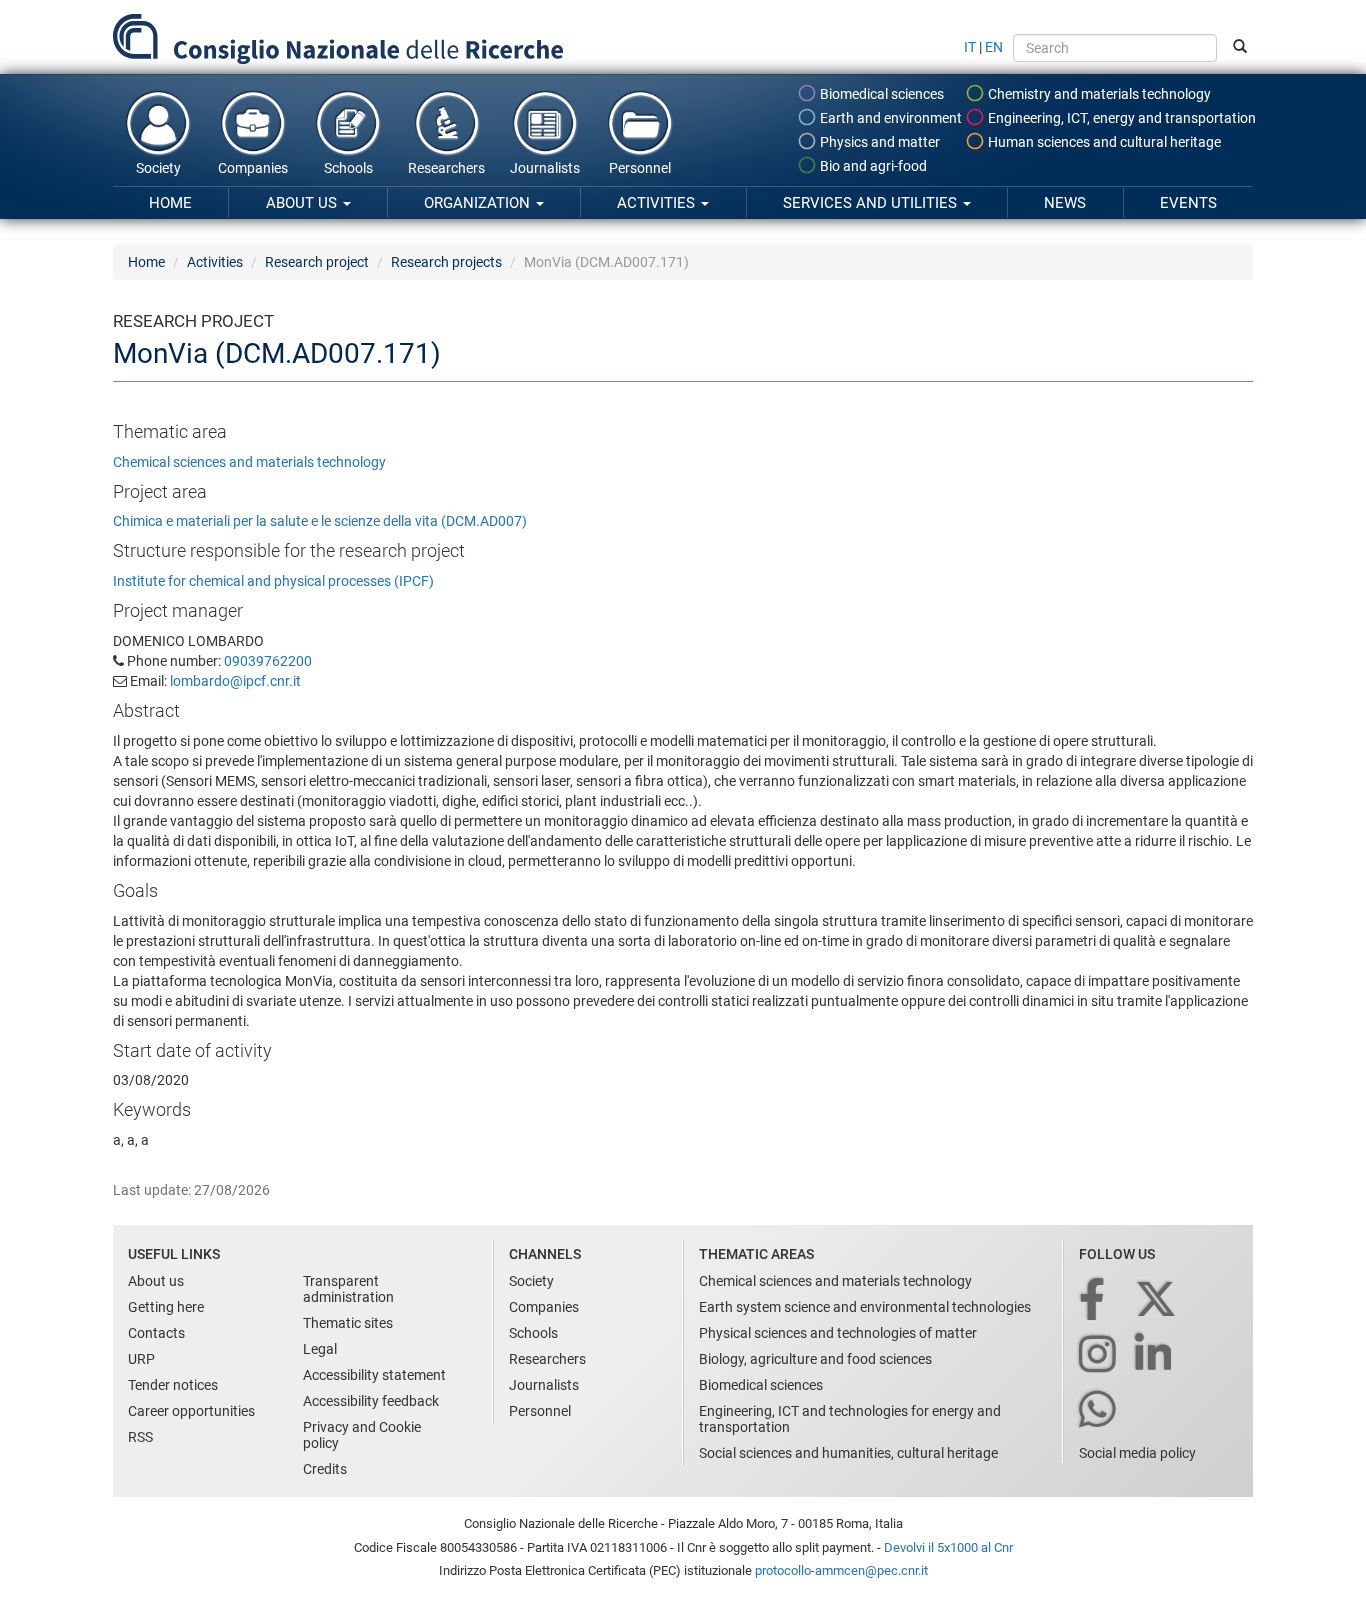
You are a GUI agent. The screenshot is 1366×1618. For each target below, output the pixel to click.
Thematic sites (348, 1323)
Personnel (640, 168)
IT (970, 47)
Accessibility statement (374, 1375)
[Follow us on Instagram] (1099, 1355)
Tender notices (173, 1385)
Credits (325, 1469)
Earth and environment (889, 118)
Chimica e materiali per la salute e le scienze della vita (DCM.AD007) (320, 521)
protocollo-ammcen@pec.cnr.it (841, 1570)
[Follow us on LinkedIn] (1155, 1355)
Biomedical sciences (880, 94)
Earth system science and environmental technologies (865, 1307)
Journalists (545, 168)
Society (158, 168)
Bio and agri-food (872, 166)
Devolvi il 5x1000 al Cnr (948, 1547)
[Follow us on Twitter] (1157, 1300)
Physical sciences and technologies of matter (838, 1333)
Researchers (446, 168)
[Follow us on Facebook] (1093, 1300)
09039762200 (268, 661)
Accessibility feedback (371, 1401)
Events (1188, 203)
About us (303, 203)
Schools (348, 168)
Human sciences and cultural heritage (1103, 142)
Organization (479, 203)
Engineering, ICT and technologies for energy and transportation (850, 1419)
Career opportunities (191, 1411)
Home (170, 203)
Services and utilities (872, 203)
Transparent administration (348, 1289)
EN (994, 47)
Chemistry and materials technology (1098, 94)
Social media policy (1137, 1453)
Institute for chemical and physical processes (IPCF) (273, 581)
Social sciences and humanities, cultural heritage (848, 1453)
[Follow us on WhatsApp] (1099, 1410)
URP (141, 1359)
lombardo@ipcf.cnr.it (235, 681)
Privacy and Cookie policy (362, 1435)
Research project (317, 262)
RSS (140, 1437)
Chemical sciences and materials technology (249, 462)
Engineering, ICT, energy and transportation (1120, 118)
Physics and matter (878, 142)
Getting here (166, 1307)
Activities (658, 203)
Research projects (446, 262)
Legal (320, 1349)
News (1065, 203)
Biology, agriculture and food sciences (815, 1359)
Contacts (156, 1333)
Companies (253, 168)
